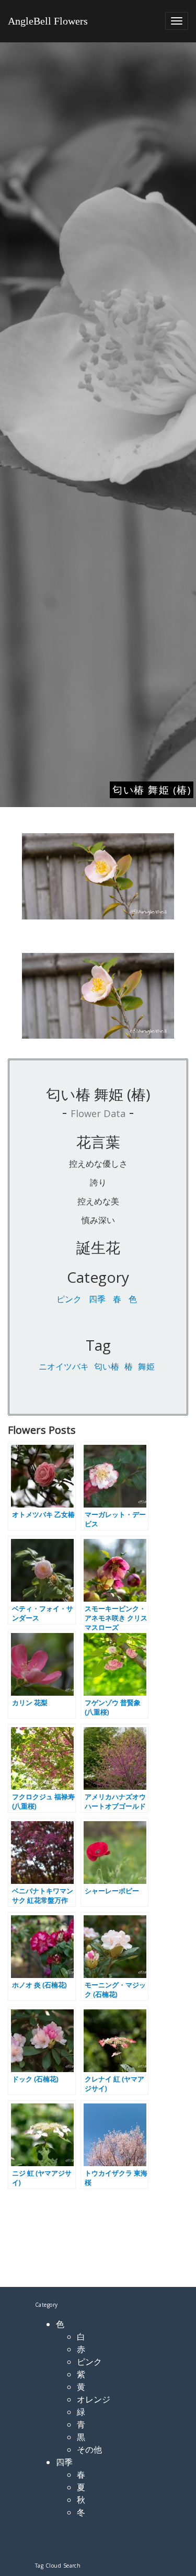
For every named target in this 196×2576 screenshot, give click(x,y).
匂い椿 (107, 1366)
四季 (97, 1299)
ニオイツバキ (64, 1366)
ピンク (69, 1299)
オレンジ (94, 2399)
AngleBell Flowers (48, 21)
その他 (89, 2449)
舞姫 (146, 1366)
